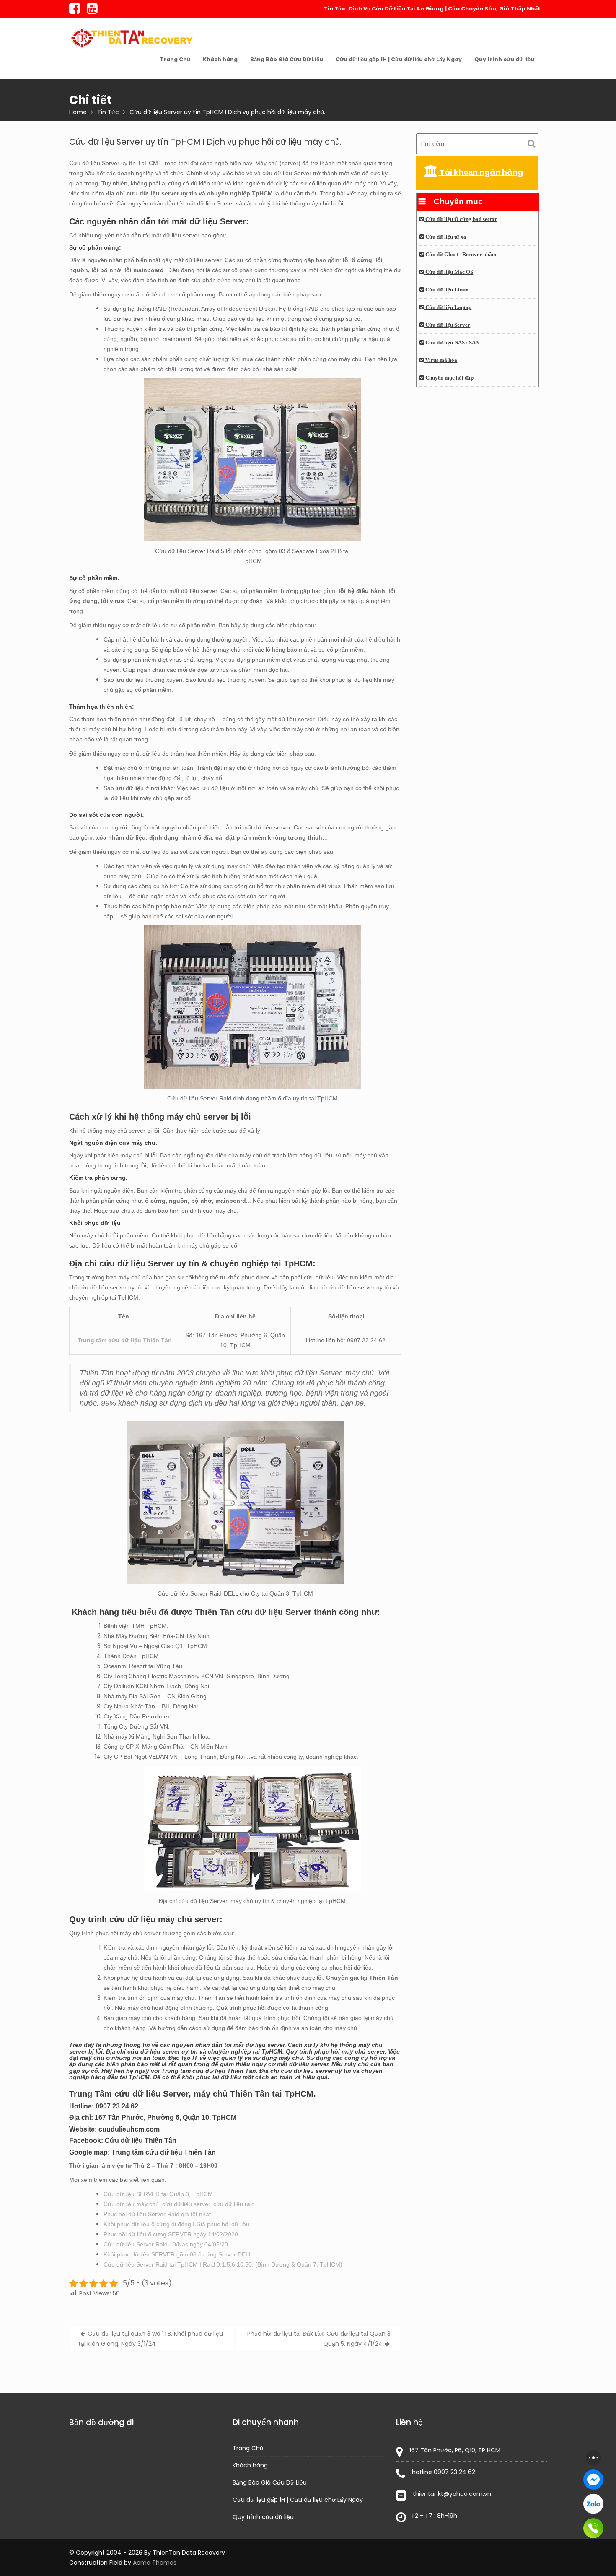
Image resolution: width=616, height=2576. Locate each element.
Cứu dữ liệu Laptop (448, 307)
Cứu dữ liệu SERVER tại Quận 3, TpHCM (158, 2194)
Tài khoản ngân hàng (480, 172)
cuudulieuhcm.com (129, 2129)
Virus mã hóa (441, 360)
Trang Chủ (175, 59)
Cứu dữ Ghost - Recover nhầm (460, 255)
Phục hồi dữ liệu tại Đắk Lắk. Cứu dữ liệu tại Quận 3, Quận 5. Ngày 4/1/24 (320, 2339)
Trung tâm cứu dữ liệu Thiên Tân (125, 1340)
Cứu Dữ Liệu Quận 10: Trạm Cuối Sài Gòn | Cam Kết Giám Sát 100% (446, 9)
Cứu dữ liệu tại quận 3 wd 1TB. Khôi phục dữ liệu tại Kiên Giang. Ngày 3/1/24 (151, 2339)
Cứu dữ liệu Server (447, 325)
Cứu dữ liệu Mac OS (449, 272)
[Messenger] (593, 2480)
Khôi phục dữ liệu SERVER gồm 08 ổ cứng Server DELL (178, 2254)
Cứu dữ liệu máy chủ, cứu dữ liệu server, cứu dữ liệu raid (179, 2204)
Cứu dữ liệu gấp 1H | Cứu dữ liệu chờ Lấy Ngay (399, 59)
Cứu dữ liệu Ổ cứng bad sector (461, 219)
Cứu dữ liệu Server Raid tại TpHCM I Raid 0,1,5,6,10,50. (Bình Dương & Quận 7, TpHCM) (223, 2264)
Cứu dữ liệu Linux (446, 290)
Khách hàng (220, 59)
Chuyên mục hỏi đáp (449, 378)
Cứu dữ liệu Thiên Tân (141, 2141)
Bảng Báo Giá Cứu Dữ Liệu (287, 59)
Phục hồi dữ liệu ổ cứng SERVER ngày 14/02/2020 (171, 2234)
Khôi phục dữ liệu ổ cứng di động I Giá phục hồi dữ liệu (176, 2224)
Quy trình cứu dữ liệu (504, 59)
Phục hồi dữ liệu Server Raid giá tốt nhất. (158, 2214)
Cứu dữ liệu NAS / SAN (452, 343)
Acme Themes (155, 2563)
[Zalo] (593, 2504)
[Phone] (593, 2528)
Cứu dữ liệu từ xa (445, 237)
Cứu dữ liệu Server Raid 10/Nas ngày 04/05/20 (166, 2244)
